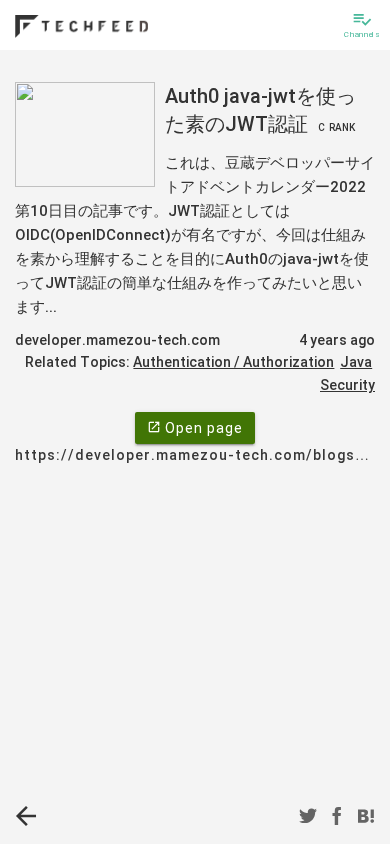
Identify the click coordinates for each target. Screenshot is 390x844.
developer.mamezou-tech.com (117, 340)
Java (356, 362)
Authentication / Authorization (233, 362)
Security (347, 385)
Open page (195, 428)
